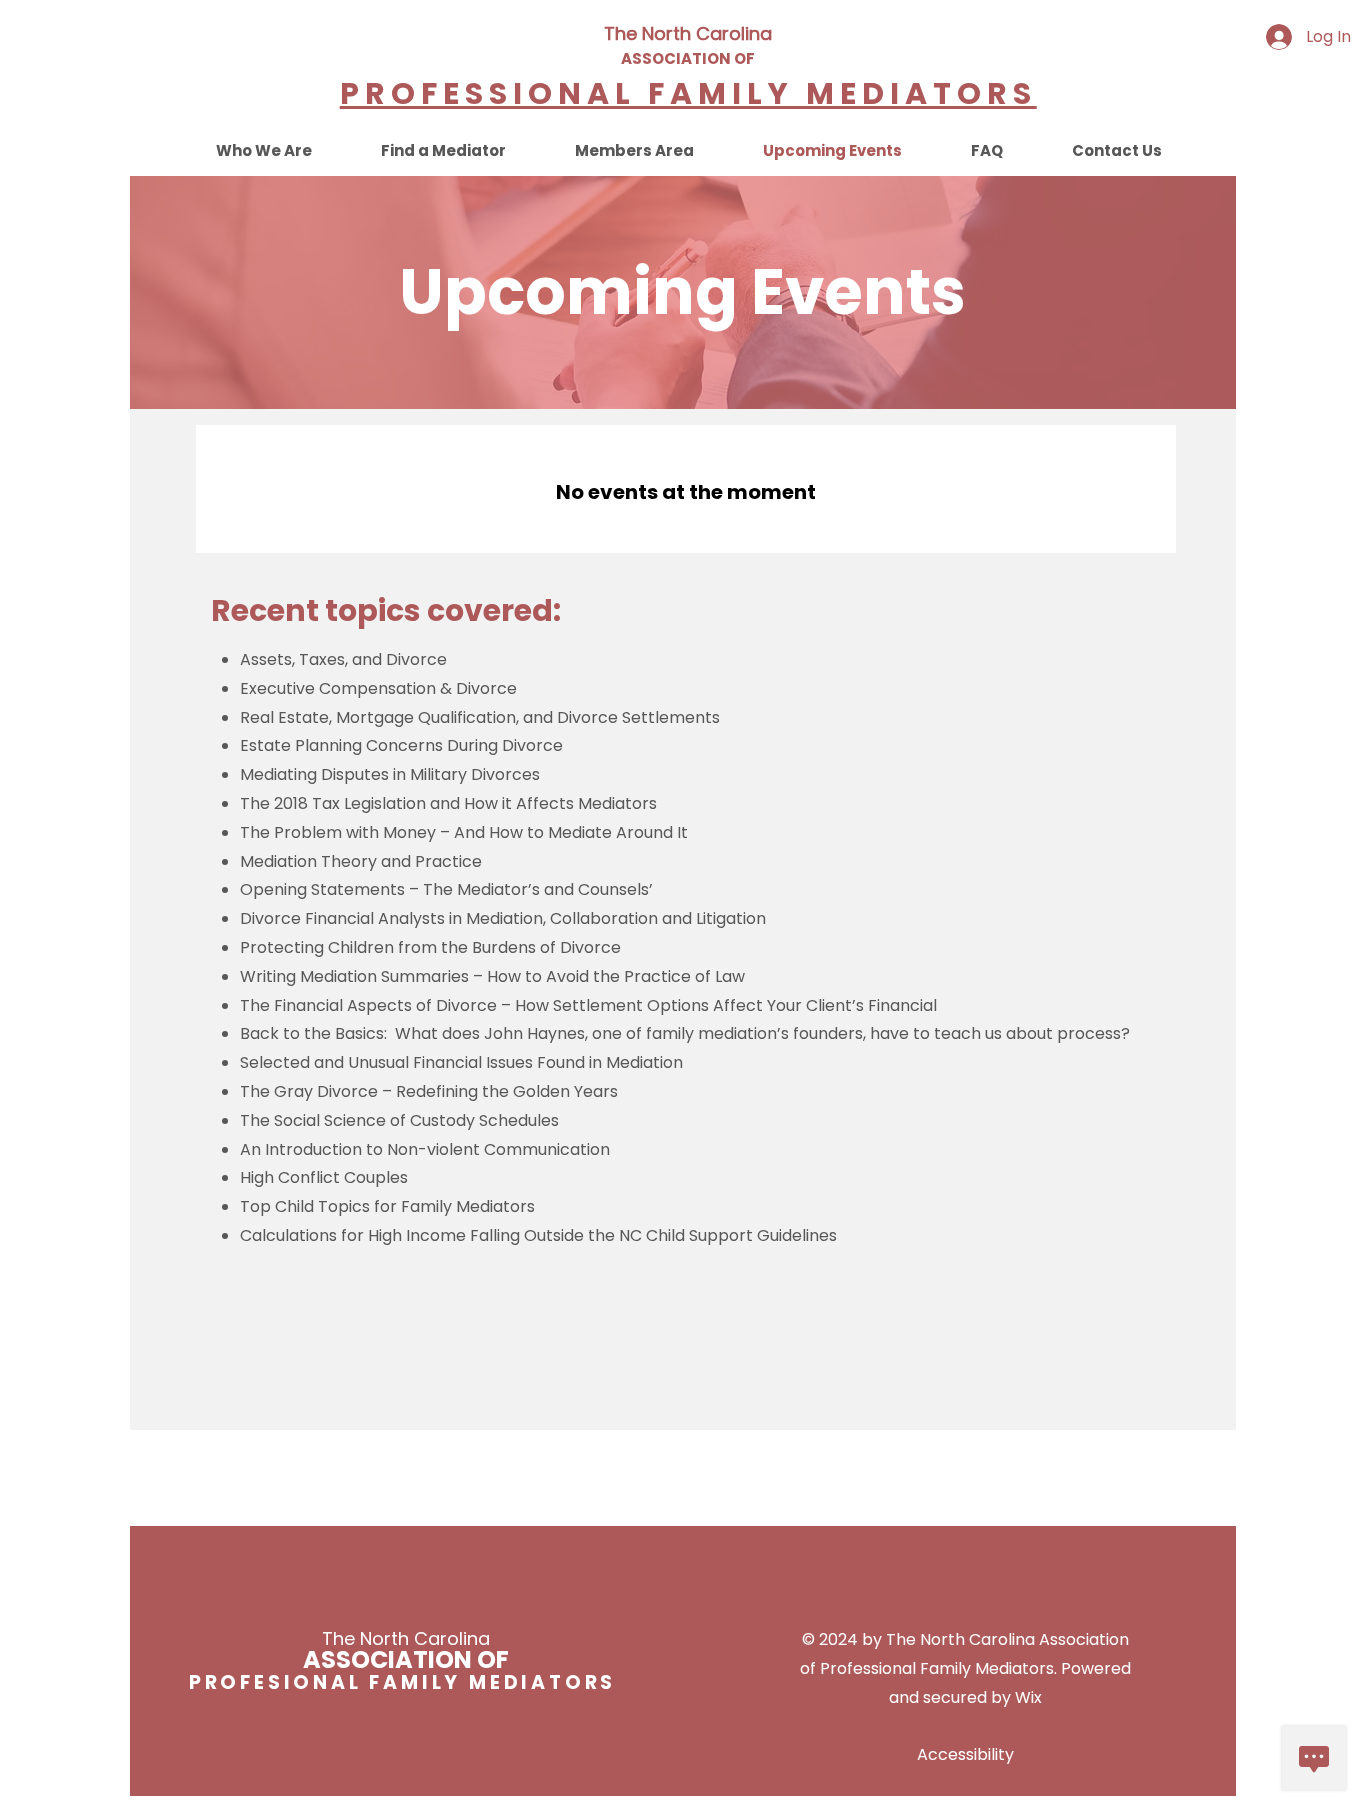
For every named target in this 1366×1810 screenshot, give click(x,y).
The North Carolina (688, 33)
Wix (1028, 1697)
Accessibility (965, 1754)
